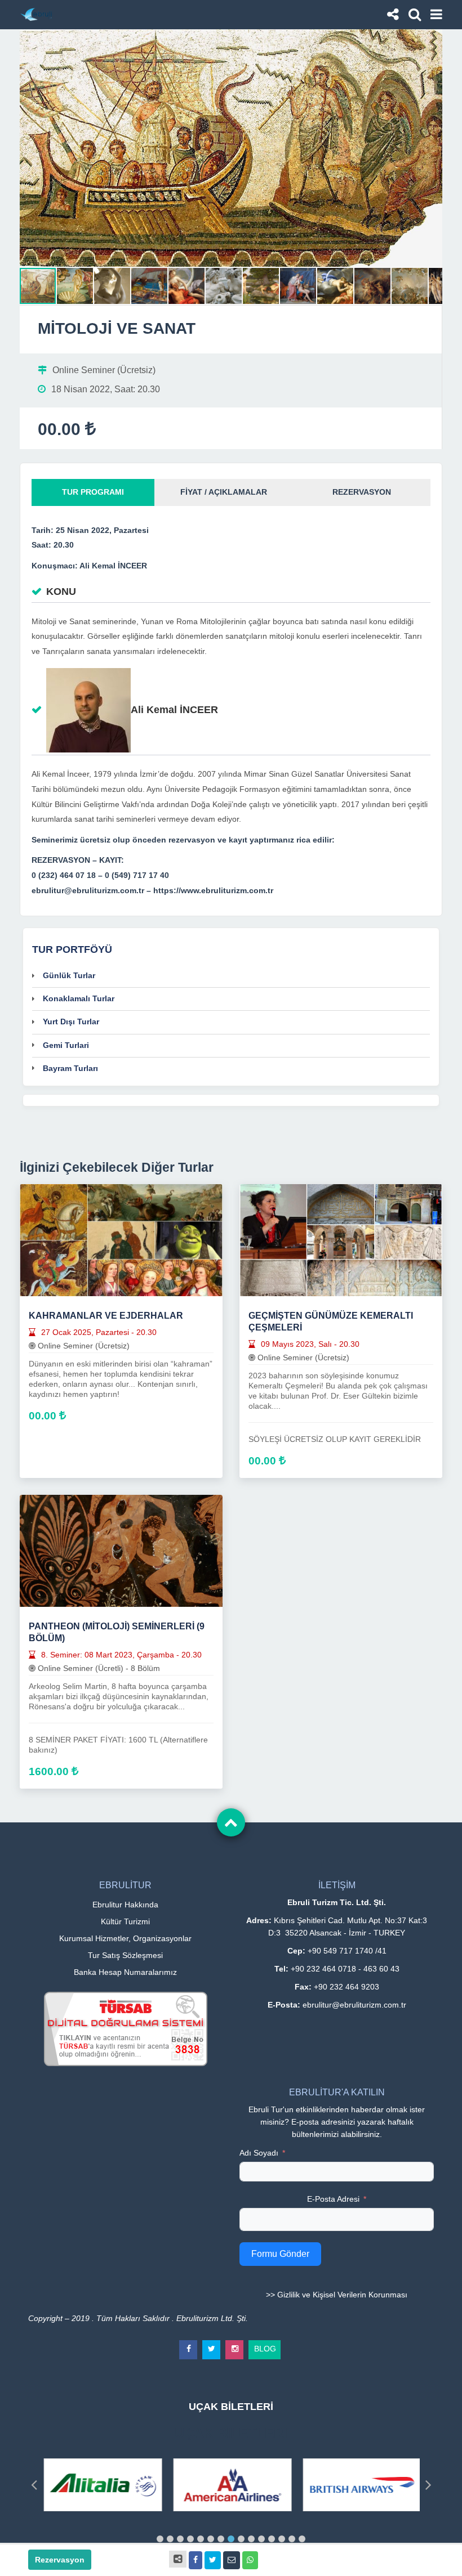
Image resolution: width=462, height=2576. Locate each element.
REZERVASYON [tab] (362, 492)
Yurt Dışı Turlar (71, 1022)
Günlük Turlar (69, 975)
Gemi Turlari (66, 1045)
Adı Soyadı (259, 2153)
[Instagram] (235, 2345)
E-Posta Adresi (333, 2199)
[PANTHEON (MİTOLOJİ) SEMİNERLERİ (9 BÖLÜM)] (121, 1550)
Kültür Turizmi (125, 1921)
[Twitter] (212, 2345)
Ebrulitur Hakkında (125, 1905)
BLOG (265, 2347)
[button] (432, 39)
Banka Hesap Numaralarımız (125, 1972)
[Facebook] (189, 2345)
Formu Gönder (280, 2254)
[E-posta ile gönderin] (232, 2560)
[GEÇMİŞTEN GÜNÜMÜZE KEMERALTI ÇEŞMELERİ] (341, 1239)
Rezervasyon (60, 2560)
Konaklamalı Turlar (79, 998)
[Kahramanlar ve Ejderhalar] (121, 1239)
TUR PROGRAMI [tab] (93, 492)
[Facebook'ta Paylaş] (196, 2560)
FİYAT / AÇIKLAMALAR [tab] (224, 492)
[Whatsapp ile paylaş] (250, 2560)
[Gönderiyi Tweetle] (213, 2560)
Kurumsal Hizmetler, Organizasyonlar (125, 1938)
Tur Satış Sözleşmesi (125, 1955)
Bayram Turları (70, 1068)
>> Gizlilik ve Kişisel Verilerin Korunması (337, 2295)
